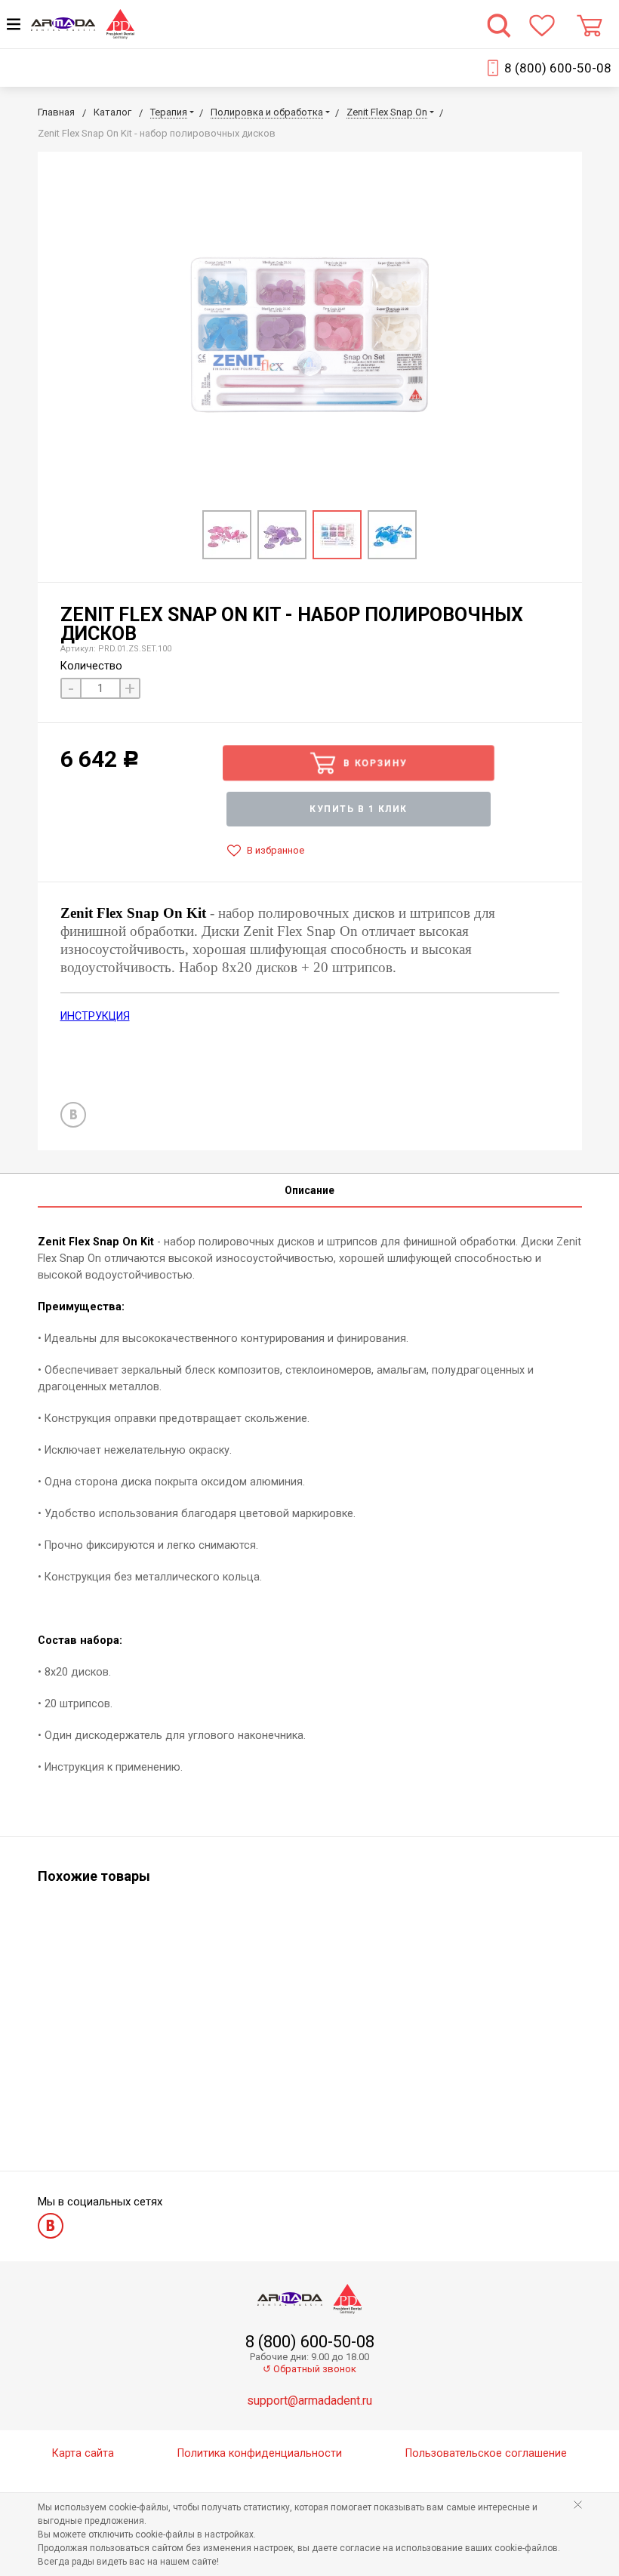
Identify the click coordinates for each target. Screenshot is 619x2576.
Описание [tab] (309, 1190)
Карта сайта (83, 2453)
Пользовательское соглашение (486, 2453)
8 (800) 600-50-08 (558, 68)
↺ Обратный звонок (309, 2369)
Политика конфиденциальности (260, 2453)
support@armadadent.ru (309, 2401)
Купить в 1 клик (359, 809)
